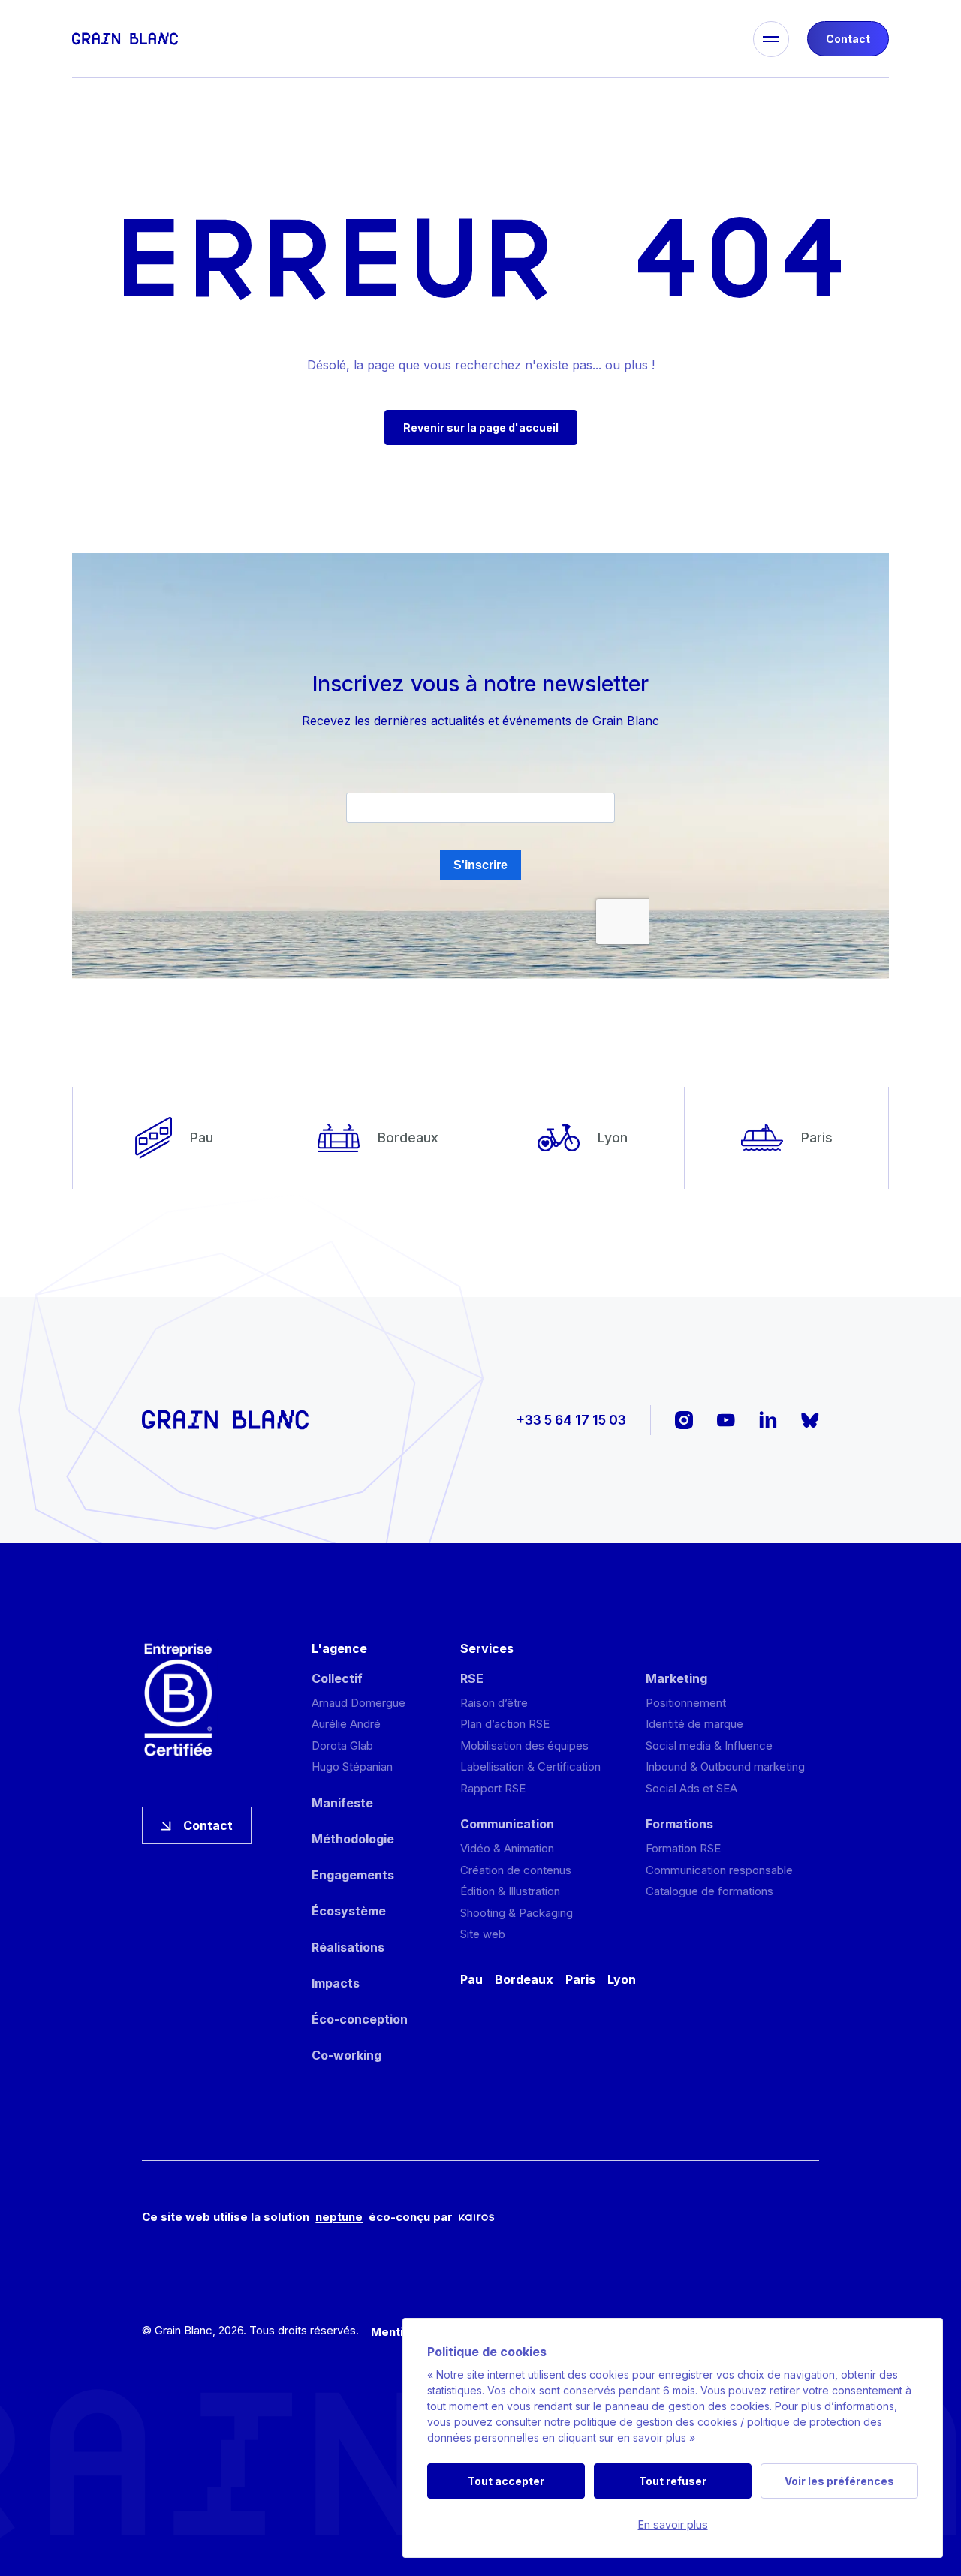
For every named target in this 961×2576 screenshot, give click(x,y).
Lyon (622, 1979)
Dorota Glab (342, 1745)
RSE (472, 1678)
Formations (679, 1824)
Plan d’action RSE (505, 1724)
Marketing (676, 1678)
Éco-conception (360, 2019)
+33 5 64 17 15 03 (571, 1420)
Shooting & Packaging (517, 1913)
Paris (580, 1979)
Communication (507, 1824)
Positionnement (686, 1703)
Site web (483, 1934)
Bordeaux (524, 1979)
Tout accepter (506, 2481)
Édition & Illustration (510, 1891)
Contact (848, 39)
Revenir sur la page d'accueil (481, 427)
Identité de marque (694, 1724)
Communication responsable (719, 1870)
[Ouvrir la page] (404, 39)
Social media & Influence (709, 1745)
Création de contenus (516, 1870)
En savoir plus (673, 2525)
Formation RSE (683, 1848)
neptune (339, 2217)
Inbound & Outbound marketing (725, 1766)
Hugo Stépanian (352, 1766)
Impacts (336, 1983)
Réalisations (348, 1947)
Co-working (346, 2055)
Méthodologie (353, 1839)
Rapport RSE (493, 1788)
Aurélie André (346, 1724)
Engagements (353, 1875)
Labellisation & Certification (530, 1766)
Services (487, 1648)
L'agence (339, 1648)
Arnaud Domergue (358, 1703)
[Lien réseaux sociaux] (684, 1420)
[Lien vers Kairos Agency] (477, 2218)
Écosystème (349, 1911)
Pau (471, 1979)
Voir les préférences (839, 2481)
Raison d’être (494, 1703)
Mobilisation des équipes (524, 1745)
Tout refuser (673, 2481)
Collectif (337, 1678)
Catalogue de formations (709, 1891)
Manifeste (342, 1803)
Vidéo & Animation (507, 1848)
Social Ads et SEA (691, 1788)
